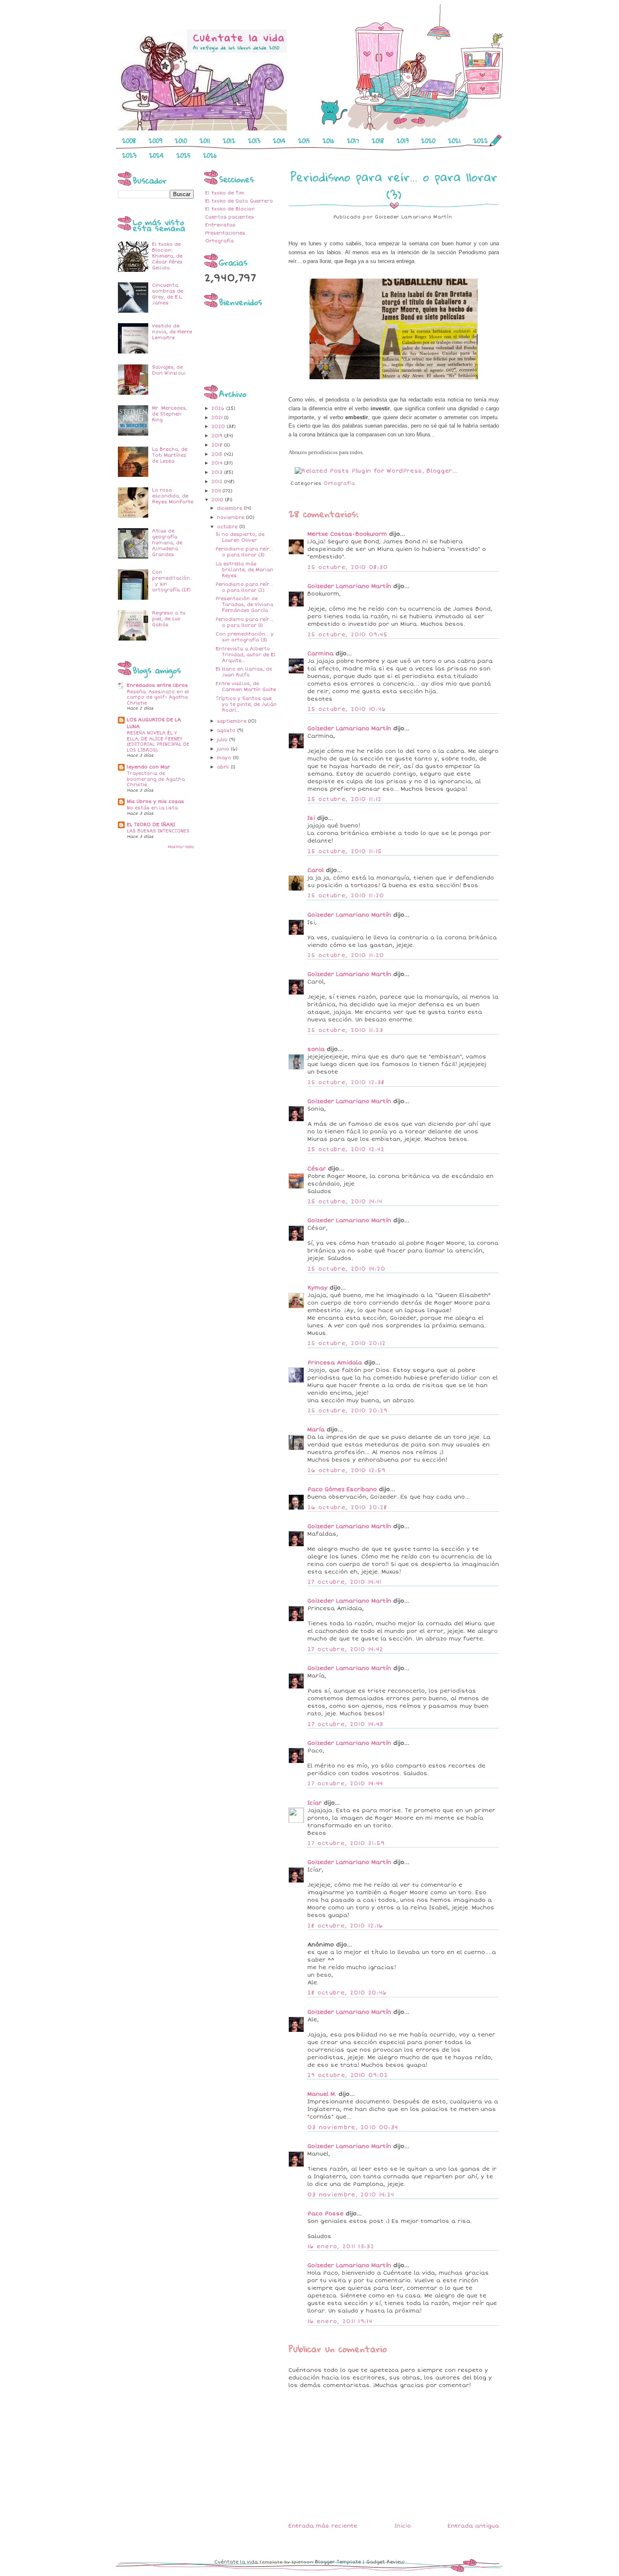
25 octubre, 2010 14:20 (347, 1269)
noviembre (231, 517)
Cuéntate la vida (236, 2562)
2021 (454, 141)
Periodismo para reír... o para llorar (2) (244, 587)
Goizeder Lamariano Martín (349, 586)
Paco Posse (326, 2214)
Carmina (320, 654)
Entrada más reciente (323, 2526)
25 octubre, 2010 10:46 (347, 709)
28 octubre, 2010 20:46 (347, 1993)
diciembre (230, 508)
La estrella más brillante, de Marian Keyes (244, 570)
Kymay (318, 1288)
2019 (403, 141)
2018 (378, 141)
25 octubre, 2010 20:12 (347, 1343)
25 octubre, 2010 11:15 (345, 851)
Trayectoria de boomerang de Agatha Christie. (156, 779)
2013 (254, 141)
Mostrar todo (181, 847)
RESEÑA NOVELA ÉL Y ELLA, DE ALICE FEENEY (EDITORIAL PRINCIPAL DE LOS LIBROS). (158, 742)
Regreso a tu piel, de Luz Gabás (169, 619)
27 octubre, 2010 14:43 (346, 1724)
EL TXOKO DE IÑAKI (151, 825)
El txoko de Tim (225, 193)
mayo (225, 758)
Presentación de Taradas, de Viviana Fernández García (244, 605)
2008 (129, 141)
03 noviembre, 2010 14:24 (351, 2195)
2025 (183, 155)
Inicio (403, 2526)
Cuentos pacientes (229, 217)
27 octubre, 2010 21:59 (346, 1843)
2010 (181, 141)
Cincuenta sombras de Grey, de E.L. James (168, 294)
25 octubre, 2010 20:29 (348, 1411)
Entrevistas (220, 225)
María (316, 1430)
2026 (210, 155)
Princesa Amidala (335, 1363)
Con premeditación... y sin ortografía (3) (245, 637)
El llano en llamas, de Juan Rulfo (244, 672)
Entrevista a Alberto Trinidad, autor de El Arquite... (245, 655)
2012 (229, 141)
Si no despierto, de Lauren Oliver (240, 537)
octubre (228, 527)
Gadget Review (386, 2562)
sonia (316, 1049)
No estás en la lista (152, 808)
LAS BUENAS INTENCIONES (158, 831)
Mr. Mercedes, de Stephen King (169, 414)
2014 (279, 141)
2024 (156, 155)
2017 (353, 141)
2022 (481, 141)
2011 (205, 141)
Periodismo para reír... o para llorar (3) (244, 552)
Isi (311, 818)
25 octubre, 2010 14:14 (345, 1202)
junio (224, 749)
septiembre (232, 721)
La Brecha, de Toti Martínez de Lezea (170, 455)
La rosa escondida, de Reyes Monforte (173, 496)
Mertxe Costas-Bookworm (347, 534)
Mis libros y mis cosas (155, 802)
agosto (227, 730)
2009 (155, 141)
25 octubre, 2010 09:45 (348, 635)
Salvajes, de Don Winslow (169, 370)
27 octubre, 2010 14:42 (346, 1649)
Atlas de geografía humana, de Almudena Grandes (167, 543)
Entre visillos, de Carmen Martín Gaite (246, 687)
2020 (428, 141)
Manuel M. (322, 2094)
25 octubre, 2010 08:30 (348, 567)
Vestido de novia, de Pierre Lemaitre (172, 332)
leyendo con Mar (148, 767)
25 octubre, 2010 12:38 (346, 1082)
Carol (316, 870)
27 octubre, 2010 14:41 (345, 1582)
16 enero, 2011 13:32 (341, 2246)
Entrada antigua (473, 2526)
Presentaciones (225, 233)
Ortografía (219, 241)
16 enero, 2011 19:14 (340, 2321)
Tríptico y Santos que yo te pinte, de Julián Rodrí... (246, 704)
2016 (328, 141)
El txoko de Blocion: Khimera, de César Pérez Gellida (167, 256)
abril (224, 767)
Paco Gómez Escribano (342, 1489)
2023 (129, 155)
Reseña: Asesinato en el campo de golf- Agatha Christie (158, 697)
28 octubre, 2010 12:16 (345, 1926)
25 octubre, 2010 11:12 (345, 799)
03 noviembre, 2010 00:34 (353, 2127)
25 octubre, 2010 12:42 (346, 1149)
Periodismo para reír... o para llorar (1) (244, 622)
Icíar (315, 1803)
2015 (304, 141)
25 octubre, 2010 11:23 (346, 1030)
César (317, 1169)
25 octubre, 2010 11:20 (346, 896)
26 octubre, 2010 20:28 (347, 1507)
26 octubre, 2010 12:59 (347, 1470)
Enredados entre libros (157, 685)
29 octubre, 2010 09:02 (348, 2075)
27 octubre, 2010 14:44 (345, 1784)
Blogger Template (338, 2562)
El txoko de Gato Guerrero (239, 201)
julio (223, 740)
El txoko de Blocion (230, 209)
